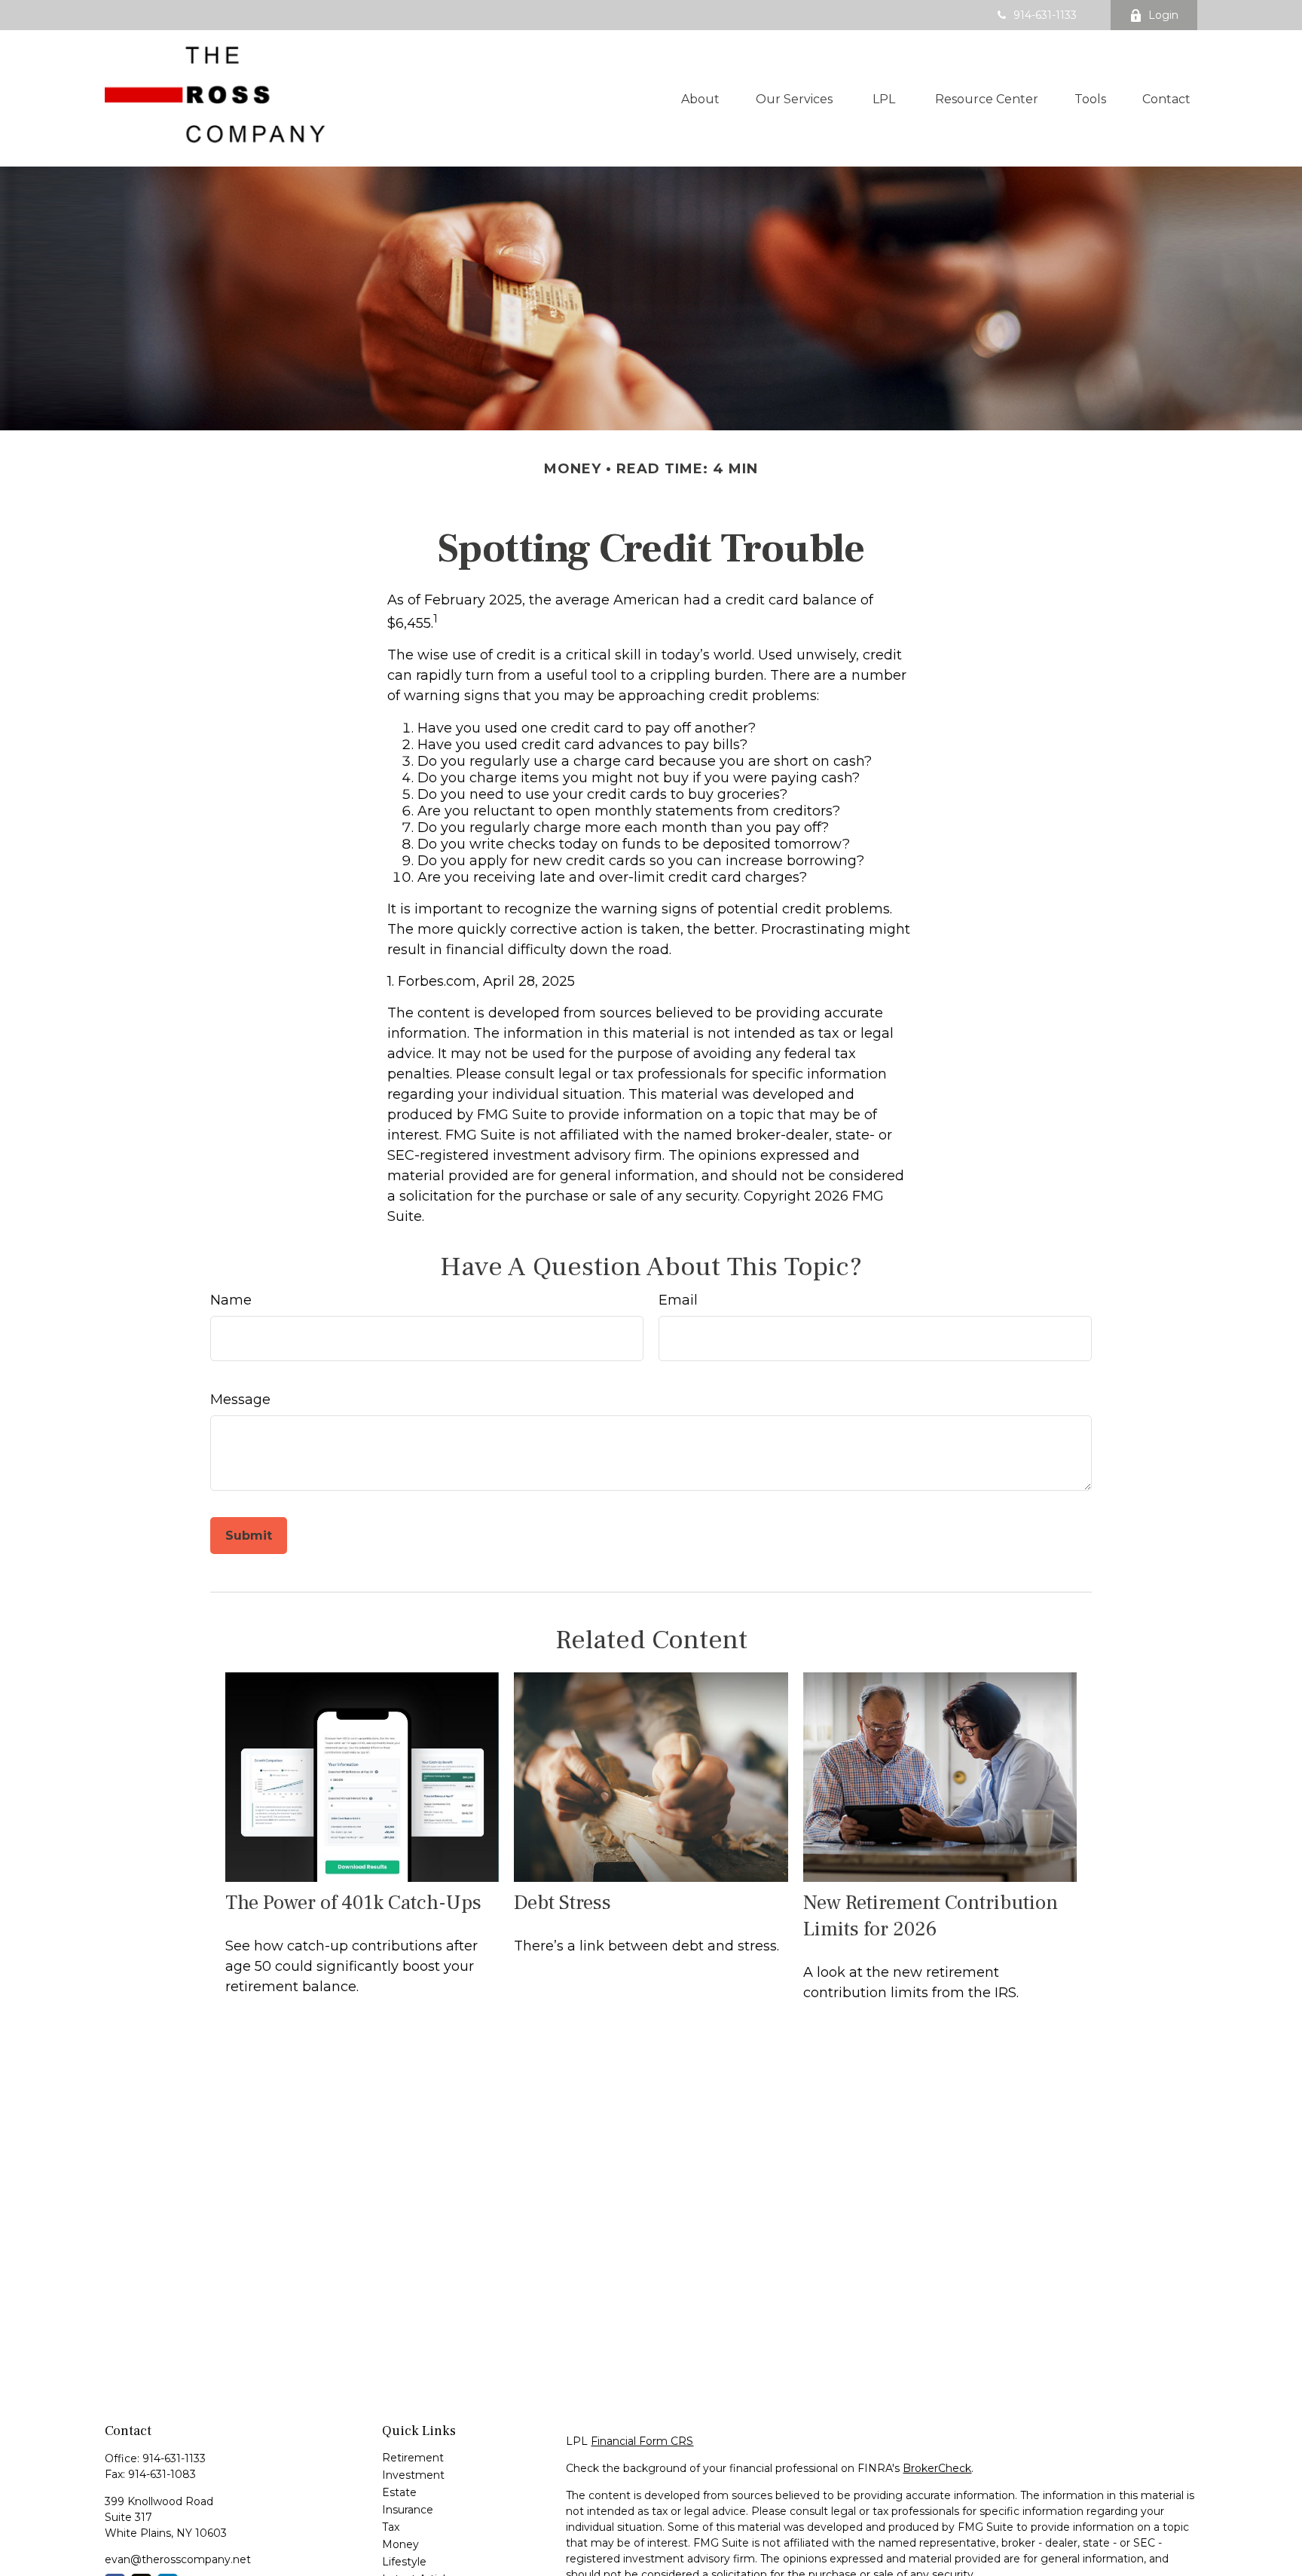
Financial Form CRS (642, 2441)
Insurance (408, 2510)
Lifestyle (404, 2562)
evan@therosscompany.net (178, 2559)
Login (1163, 15)
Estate (399, 2492)
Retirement (413, 2458)
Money (400, 2544)
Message (240, 1400)
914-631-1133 (1045, 15)
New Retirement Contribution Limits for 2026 (931, 1916)
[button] (700, 98)
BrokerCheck (937, 2468)
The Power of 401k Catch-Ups (353, 1903)
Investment (413, 2475)
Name (231, 1300)
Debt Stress (562, 1903)
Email (678, 1300)
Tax (391, 2527)
